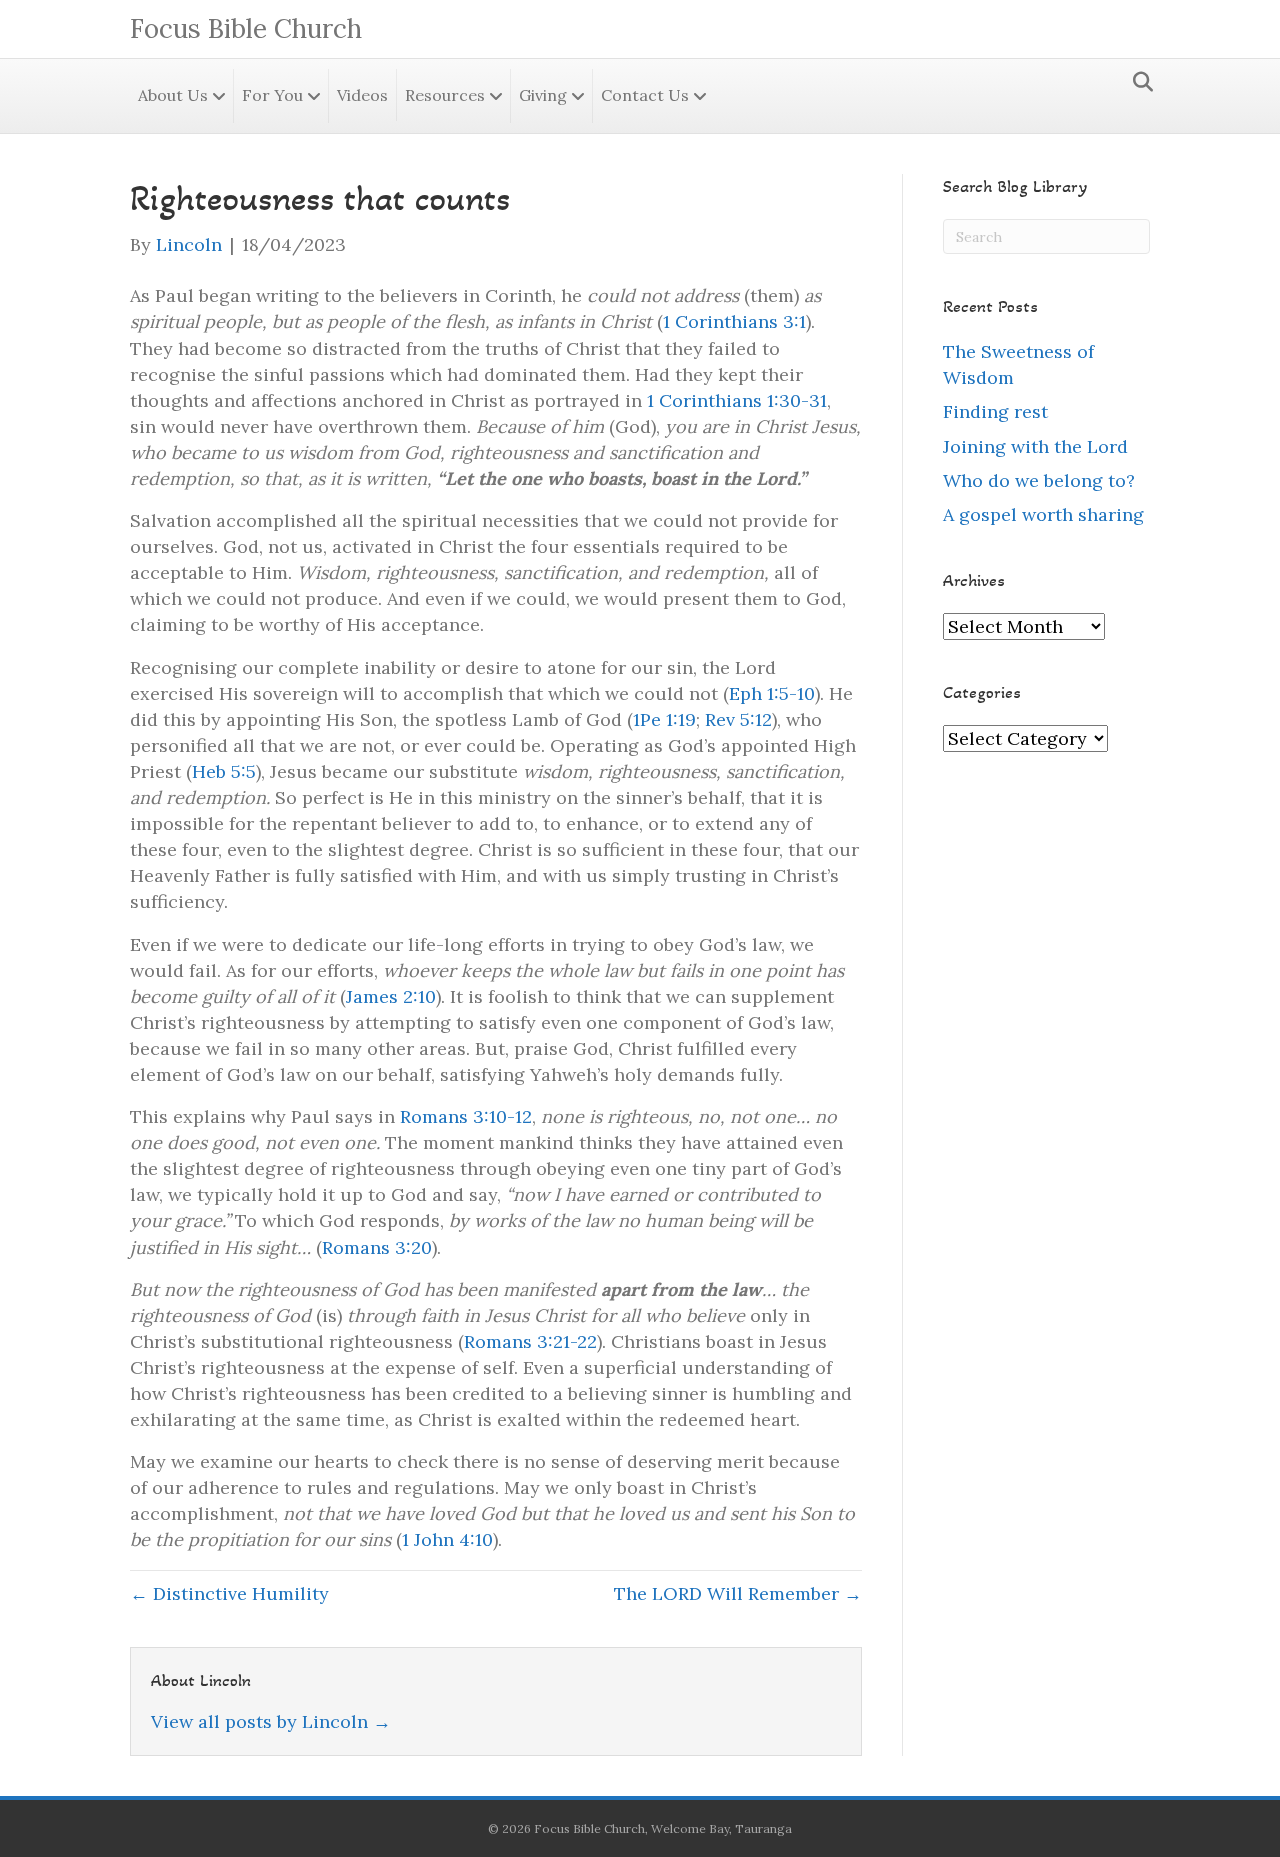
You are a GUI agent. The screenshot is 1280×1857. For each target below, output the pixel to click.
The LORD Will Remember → (738, 1593)
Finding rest (995, 411)
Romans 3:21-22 (530, 1341)
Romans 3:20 (377, 1247)
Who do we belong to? (1039, 480)
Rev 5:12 (738, 719)
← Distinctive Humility (229, 1593)
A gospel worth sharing (1043, 514)
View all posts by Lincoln (271, 1721)
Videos (362, 95)
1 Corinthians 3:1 (734, 321)
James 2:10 (391, 996)
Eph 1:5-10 (772, 693)
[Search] (1137, 82)
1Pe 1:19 (664, 719)
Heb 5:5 (224, 771)
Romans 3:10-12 (466, 1116)
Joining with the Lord (1035, 446)
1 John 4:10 (447, 1539)
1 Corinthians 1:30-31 (737, 400)
